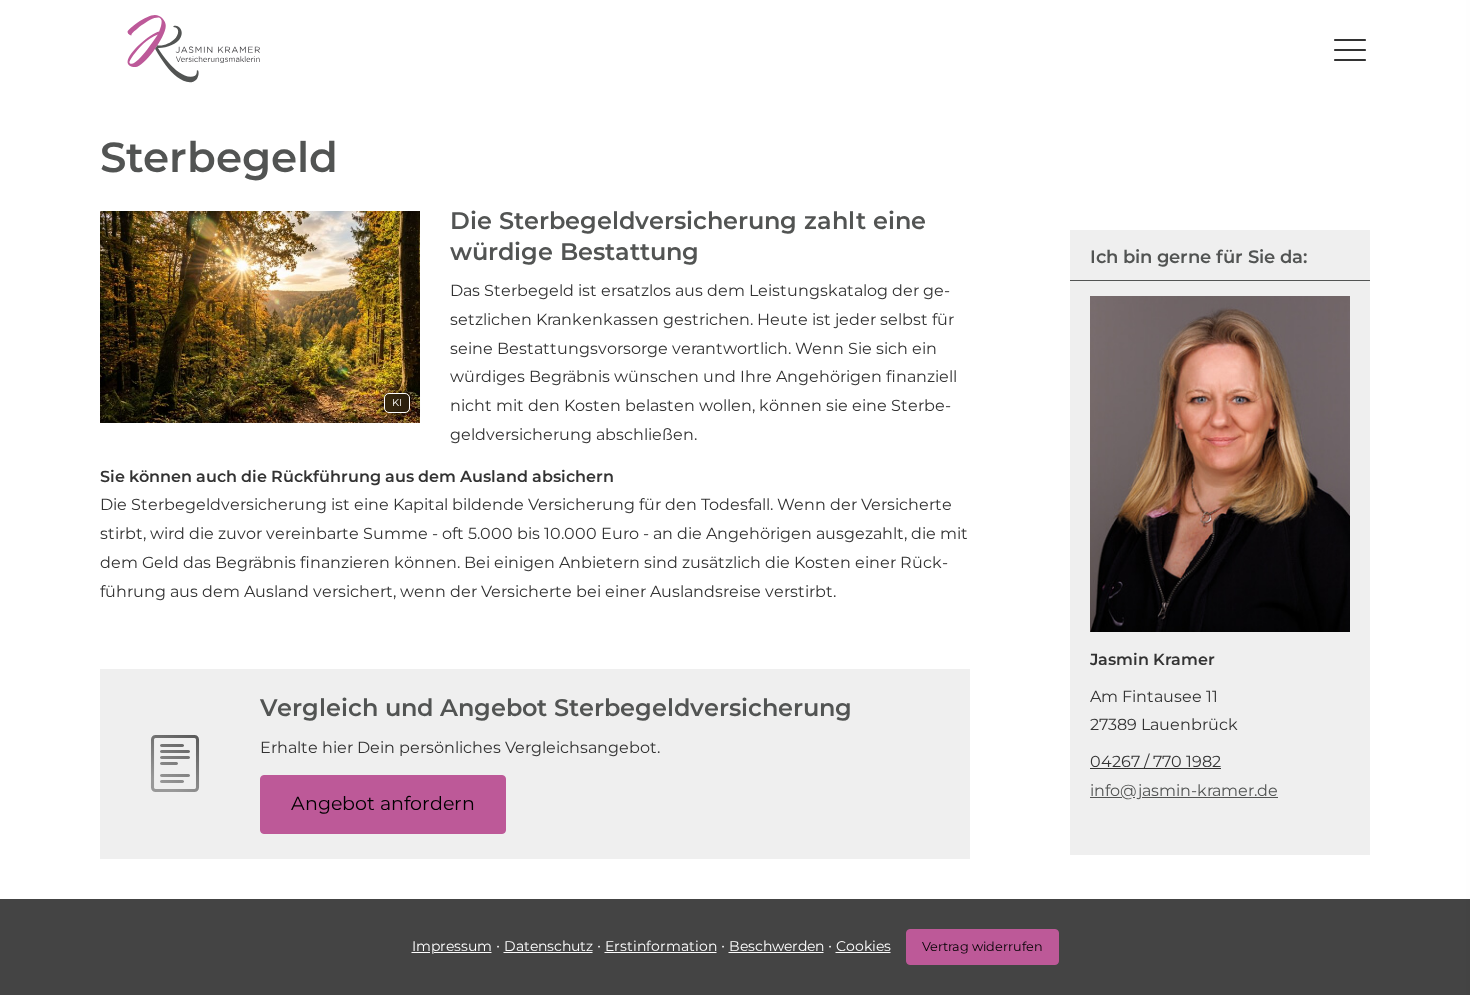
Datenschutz (548, 946)
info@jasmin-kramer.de (1184, 790)
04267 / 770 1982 (1155, 761)
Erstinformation (661, 946)
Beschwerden (776, 946)
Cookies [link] (863, 946)
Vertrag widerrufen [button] (982, 946)
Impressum (452, 946)
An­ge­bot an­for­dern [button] (383, 803)
